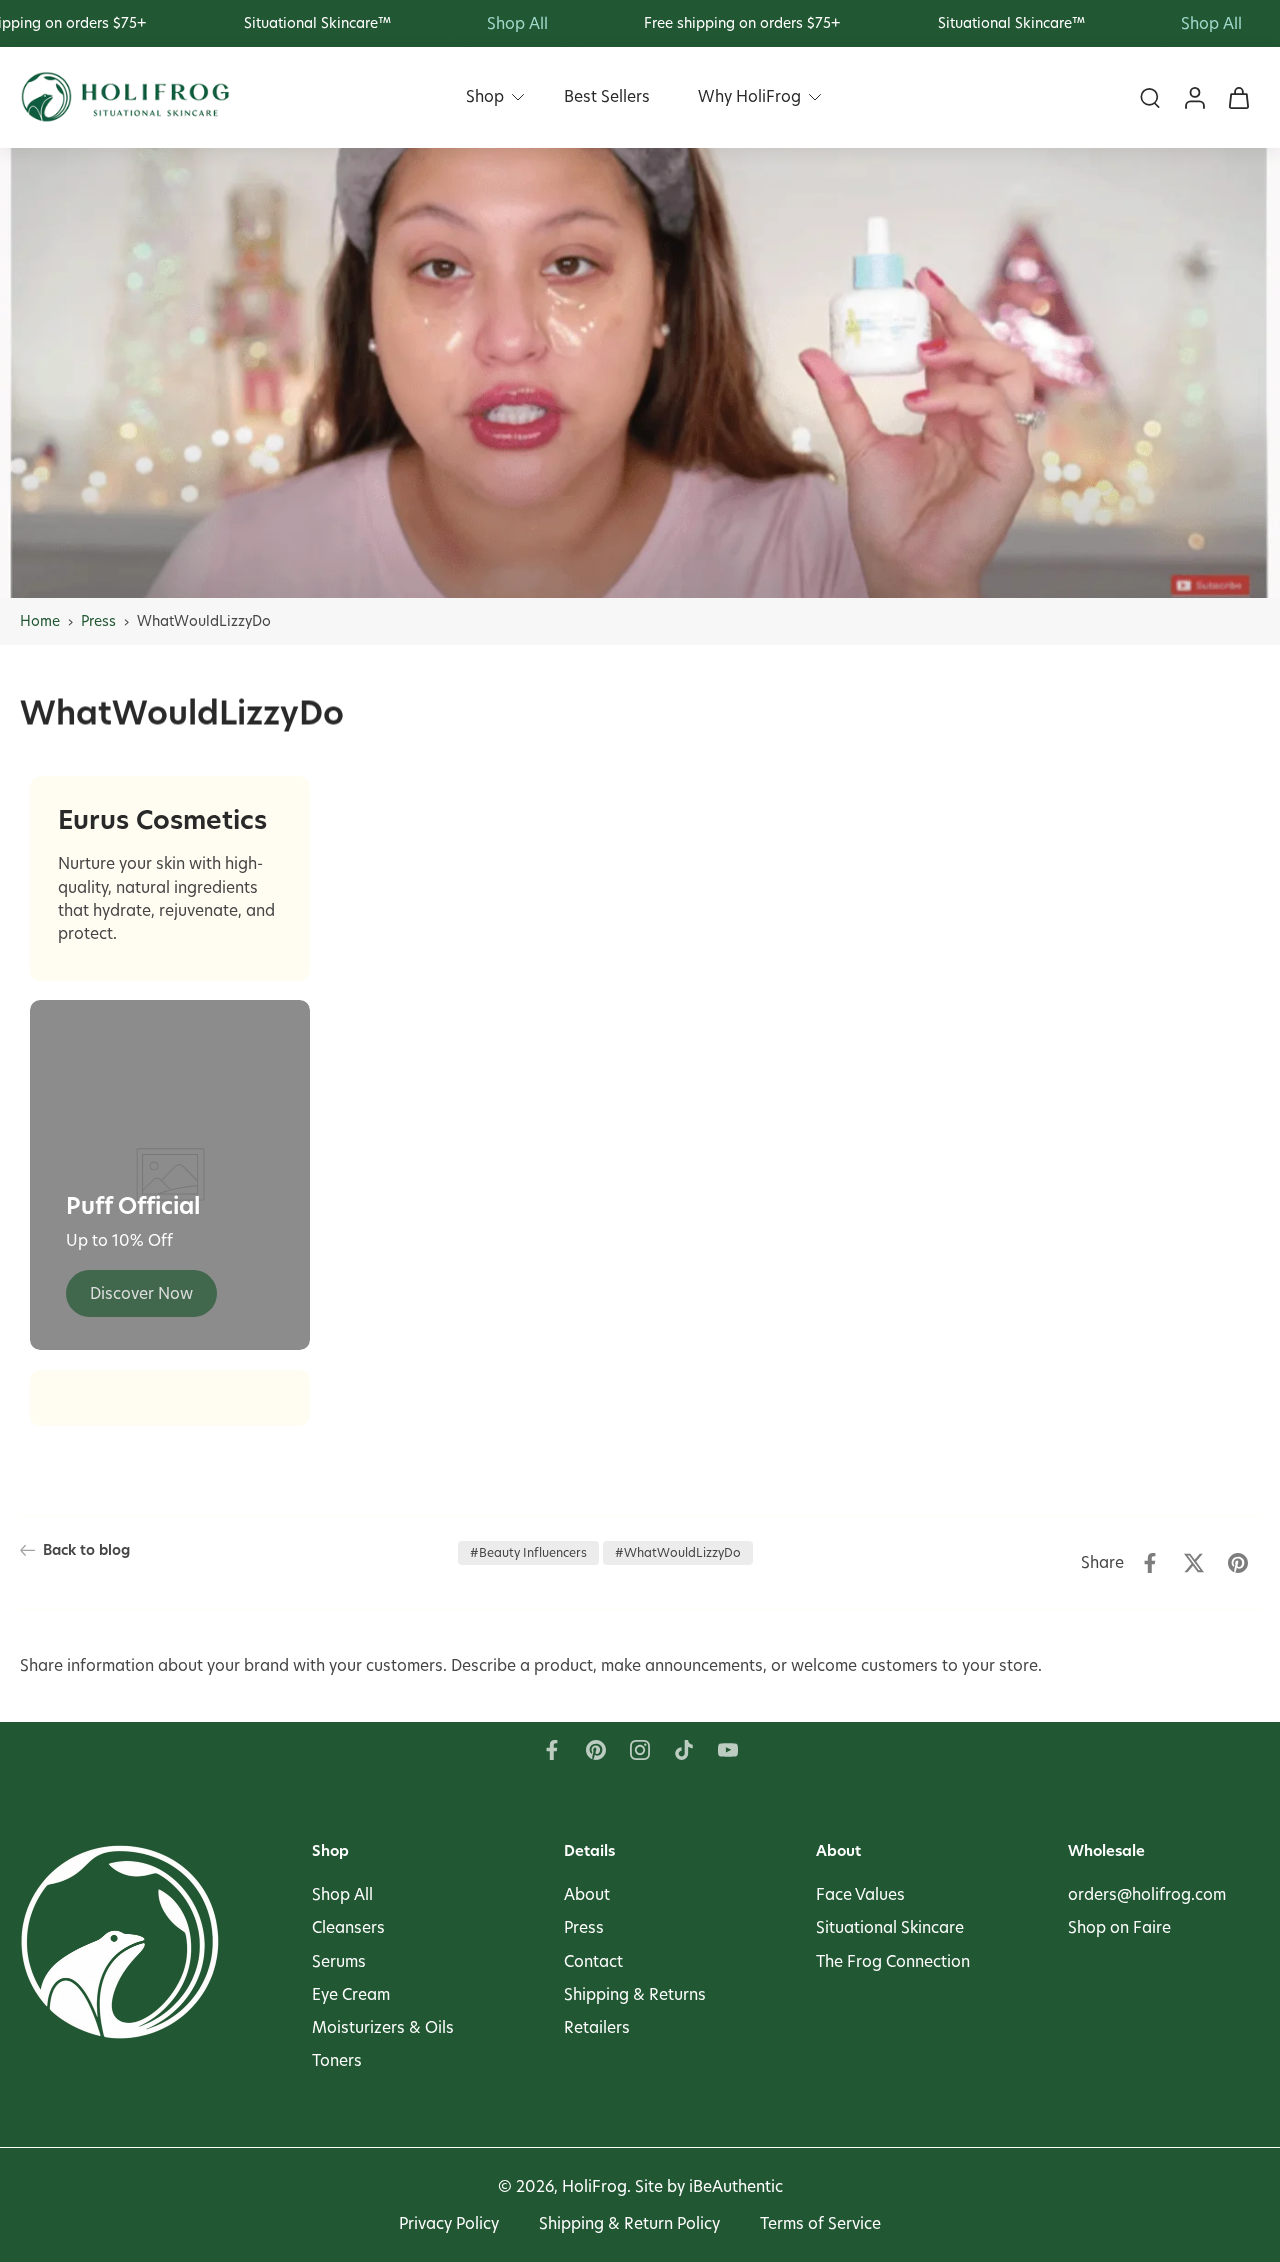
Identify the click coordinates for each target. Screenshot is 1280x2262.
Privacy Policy (449, 2223)
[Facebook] (552, 1750)
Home (40, 621)
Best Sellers (607, 96)
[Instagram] (640, 1750)
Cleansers (348, 1927)
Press (98, 621)
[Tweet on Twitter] (1194, 1563)
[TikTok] (684, 1750)
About (587, 1894)
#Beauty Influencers (528, 1552)
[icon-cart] (1238, 97)
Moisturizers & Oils (383, 2026)
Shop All (342, 1894)
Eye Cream (351, 1993)
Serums (339, 1960)
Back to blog (86, 1550)
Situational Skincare (890, 1927)
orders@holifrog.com (1147, 1894)
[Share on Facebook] (1150, 1563)
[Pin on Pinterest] (1238, 1563)
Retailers (597, 2026)
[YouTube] (728, 1750)
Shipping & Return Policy (629, 2223)
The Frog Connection (893, 1960)
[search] (1150, 98)
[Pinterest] (596, 1750)
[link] (141, 1293)
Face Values (860, 1894)
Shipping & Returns (635, 1993)
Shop (485, 96)
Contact (593, 1960)
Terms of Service (820, 2223)
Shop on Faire (1119, 1927)
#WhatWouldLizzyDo (678, 1552)
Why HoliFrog (749, 96)
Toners (337, 2060)
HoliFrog (594, 2186)
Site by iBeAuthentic (709, 2186)
